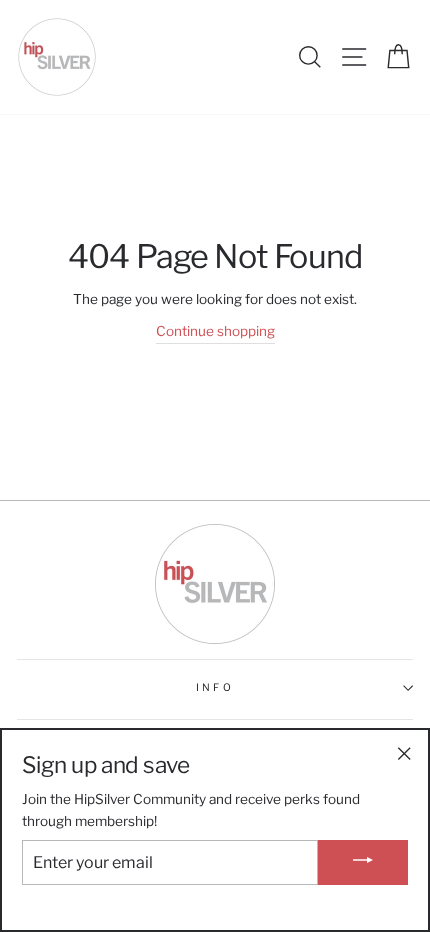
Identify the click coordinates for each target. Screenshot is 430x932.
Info (214, 687)
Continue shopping (215, 331)
